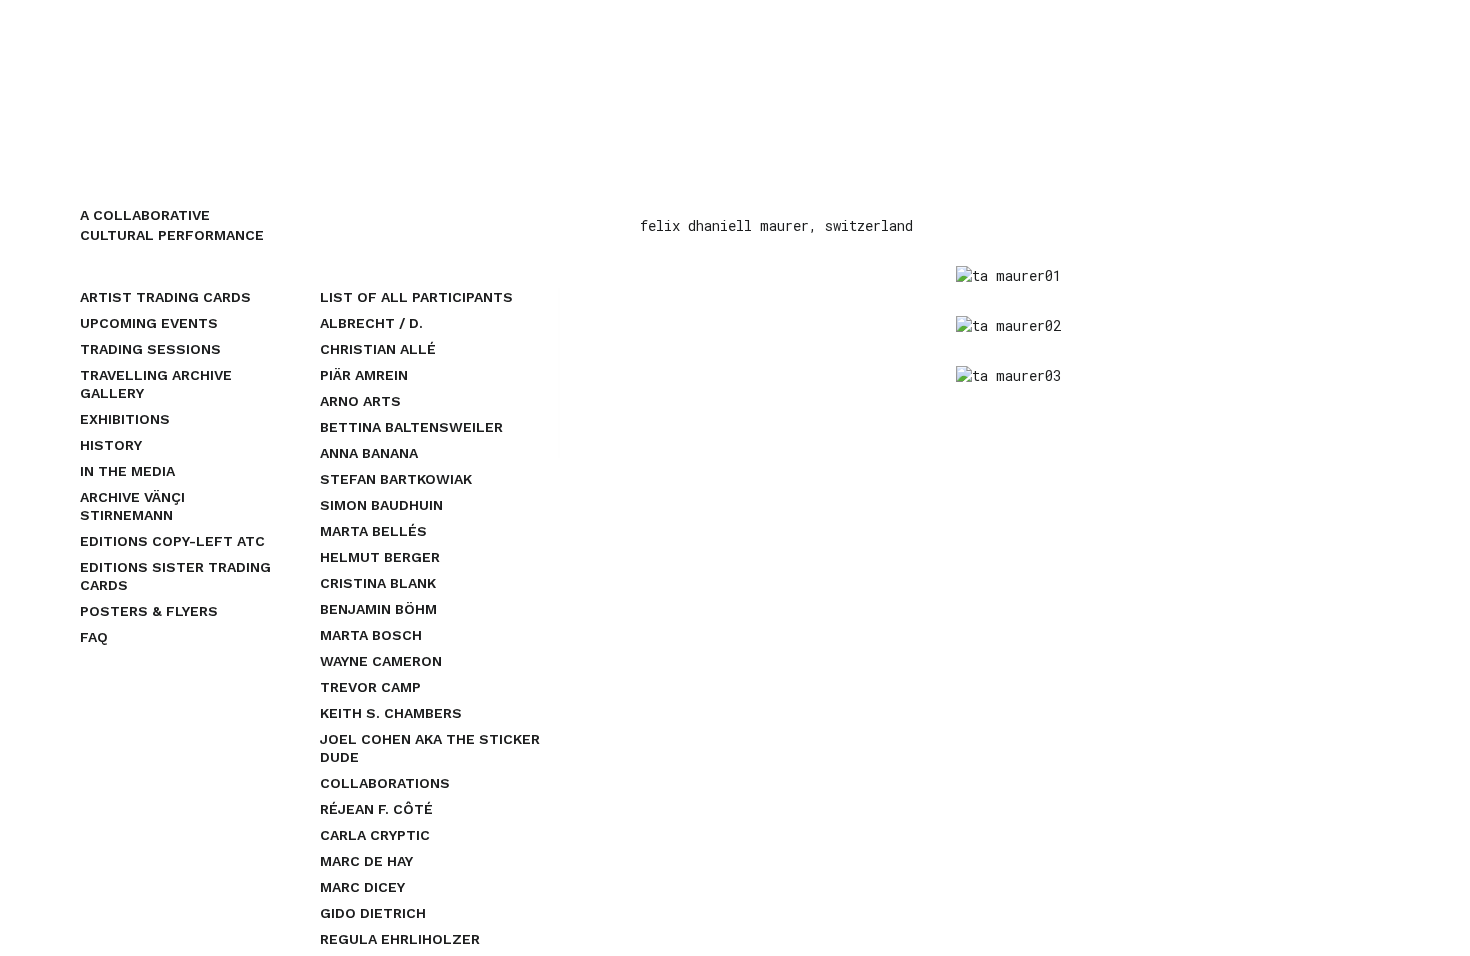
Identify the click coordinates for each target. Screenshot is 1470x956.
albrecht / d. (371, 323)
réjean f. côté (376, 809)
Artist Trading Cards (165, 297)
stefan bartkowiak (396, 479)
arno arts (360, 401)
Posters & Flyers (149, 611)
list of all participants (416, 297)
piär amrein (364, 375)
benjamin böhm (378, 609)
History (111, 445)
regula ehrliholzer (400, 939)
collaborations (385, 783)
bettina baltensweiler (411, 427)
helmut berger (380, 557)
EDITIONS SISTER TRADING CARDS (175, 576)
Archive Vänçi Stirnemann (132, 506)
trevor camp (370, 687)
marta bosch (371, 635)
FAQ (94, 637)
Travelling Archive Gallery (156, 384)
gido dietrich (373, 913)
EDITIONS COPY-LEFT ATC (172, 541)
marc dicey (362, 887)
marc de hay (366, 861)
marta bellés (373, 531)
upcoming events (149, 323)
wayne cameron (381, 661)
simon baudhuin (381, 505)
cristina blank (378, 583)
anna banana (369, 453)
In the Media (127, 471)
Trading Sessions (150, 349)
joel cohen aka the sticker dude (430, 748)
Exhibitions (125, 419)
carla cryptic (375, 835)
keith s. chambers (391, 713)
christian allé (378, 349)
